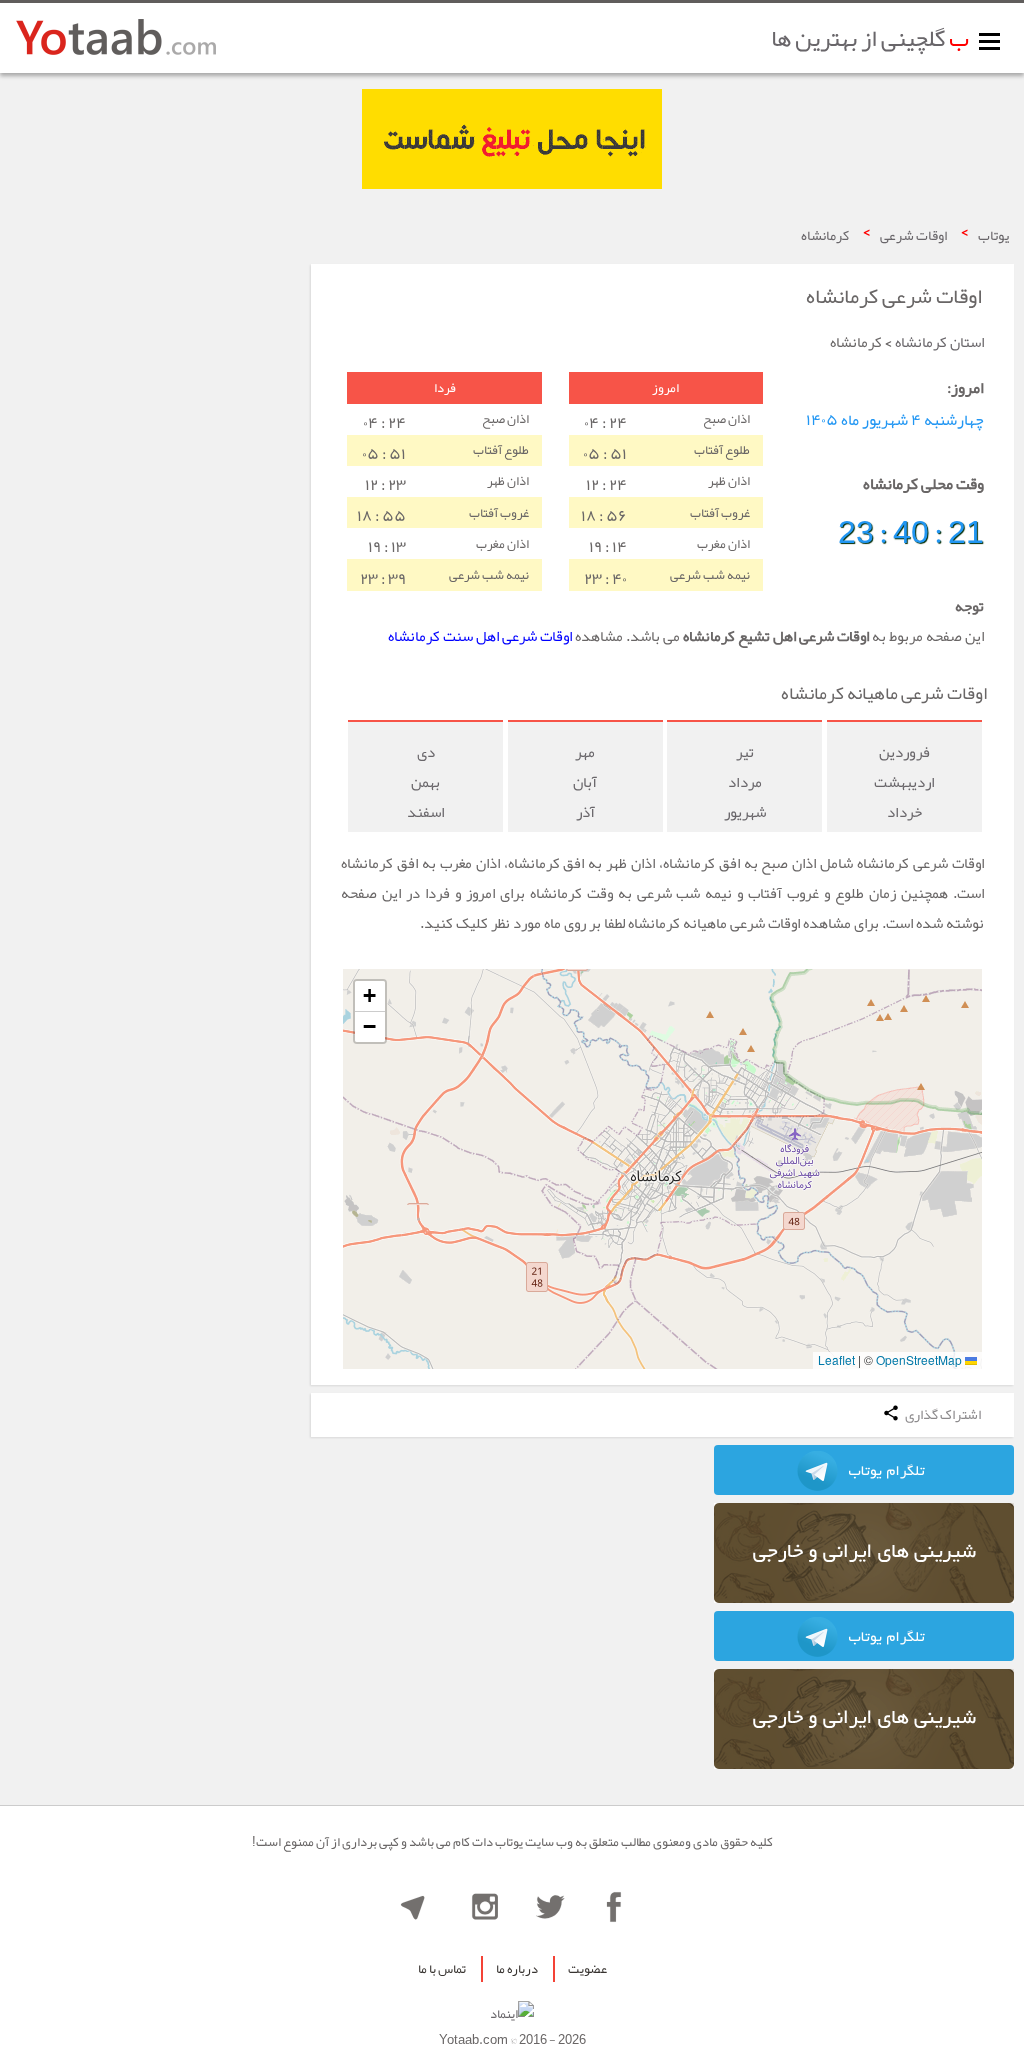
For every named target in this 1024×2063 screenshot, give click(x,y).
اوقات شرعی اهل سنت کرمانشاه (480, 636)
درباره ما (517, 1969)
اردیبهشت (904, 782)
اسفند (426, 812)
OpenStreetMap (919, 1359)
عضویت (587, 1969)
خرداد (904, 812)
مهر (585, 752)
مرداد (745, 782)
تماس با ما (442, 1969)
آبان (585, 782)
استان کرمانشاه (939, 342)
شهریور (745, 812)
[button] (370, 996)
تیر (745, 752)
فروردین (904, 752)
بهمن (425, 782)
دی (426, 752)
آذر (585, 812)
